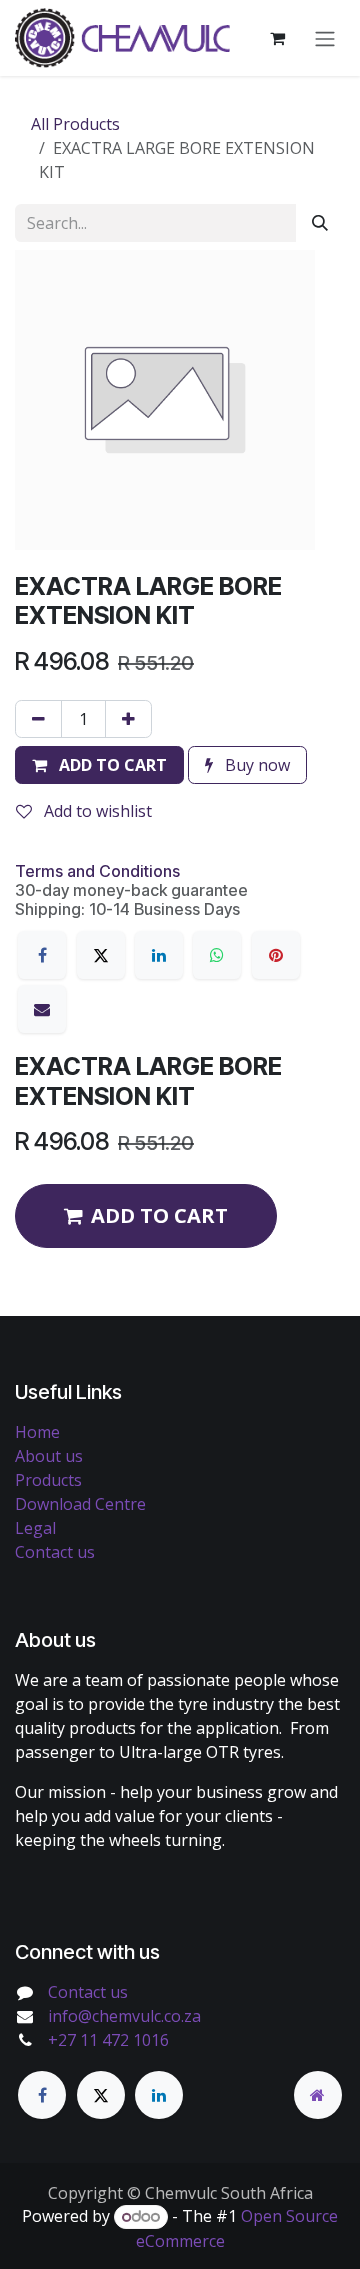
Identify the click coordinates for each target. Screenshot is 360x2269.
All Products (75, 124)
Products (48, 1480)
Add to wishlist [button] (96, 811)
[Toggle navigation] (325, 38)
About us (49, 1456)
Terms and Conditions (97, 871)
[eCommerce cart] (277, 38)
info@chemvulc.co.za (124, 2016)
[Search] (320, 223)
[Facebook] (42, 955)
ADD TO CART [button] (159, 1215)
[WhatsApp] (217, 955)
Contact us (55, 1552)
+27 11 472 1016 (108, 2040)
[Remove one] (38, 719)
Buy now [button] (255, 765)
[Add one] (128, 719)
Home (37, 1432)
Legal (35, 1528)
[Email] (42, 1009)
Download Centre (80, 1504)
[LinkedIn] (159, 955)
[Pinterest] (276, 955)
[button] (99, 765)
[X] (101, 955)
